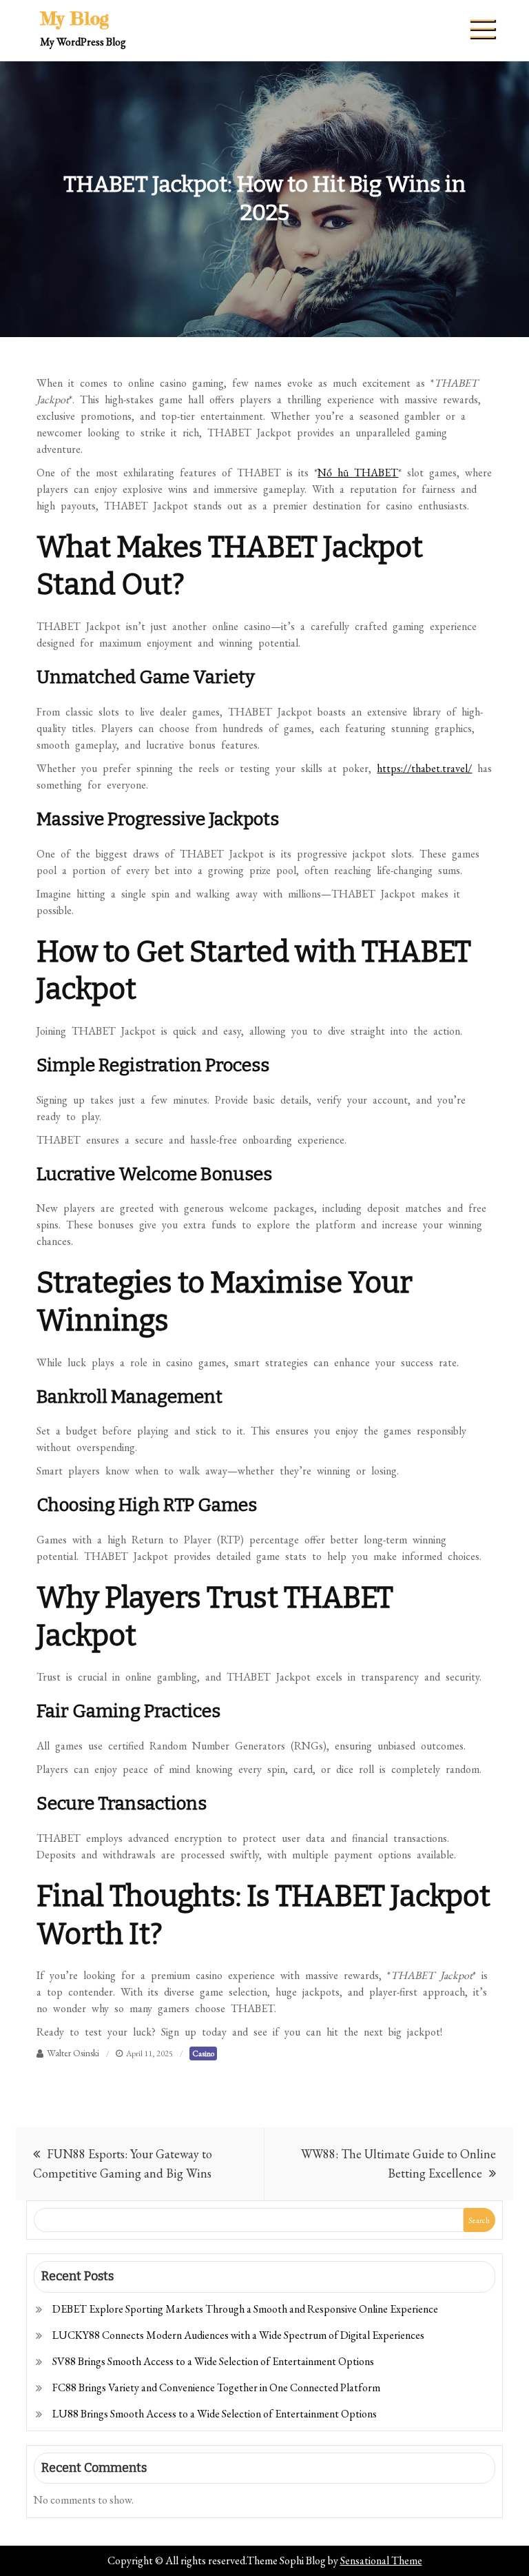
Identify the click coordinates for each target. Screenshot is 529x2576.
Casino (203, 2053)
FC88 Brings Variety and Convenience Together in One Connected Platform (216, 2387)
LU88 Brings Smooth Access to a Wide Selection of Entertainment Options (215, 2414)
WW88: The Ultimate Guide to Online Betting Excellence (398, 2163)
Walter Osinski (73, 2053)
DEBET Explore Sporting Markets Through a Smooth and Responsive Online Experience (245, 2309)
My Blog (74, 18)
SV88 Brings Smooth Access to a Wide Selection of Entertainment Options (213, 2361)
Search (479, 2220)
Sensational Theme (381, 2560)
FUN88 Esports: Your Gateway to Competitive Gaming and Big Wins (123, 2163)
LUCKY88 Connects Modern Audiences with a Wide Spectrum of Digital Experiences (238, 2335)
